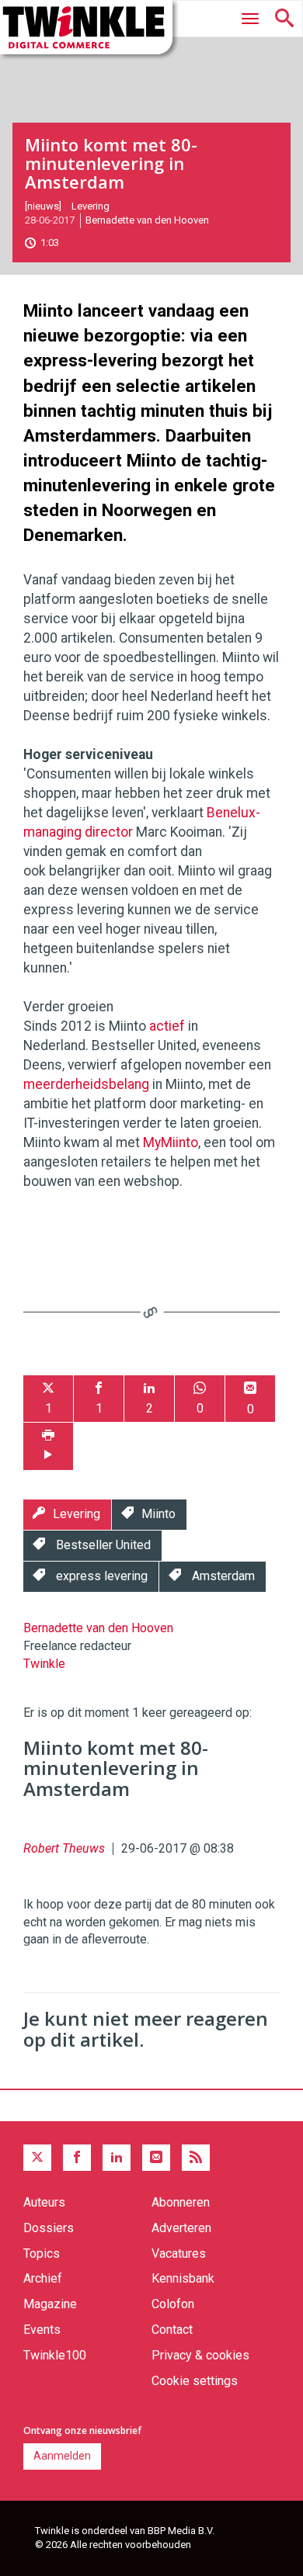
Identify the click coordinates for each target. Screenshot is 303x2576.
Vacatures (179, 2254)
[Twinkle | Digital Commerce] (86, 27)
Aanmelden (62, 2456)
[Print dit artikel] (48, 1446)
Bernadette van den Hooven (147, 220)
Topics (42, 2254)
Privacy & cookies (200, 2355)
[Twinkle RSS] (196, 2158)
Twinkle (44, 1664)
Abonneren (181, 2202)
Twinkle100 (55, 2355)
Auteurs (44, 2202)
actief (167, 1026)
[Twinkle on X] (37, 2158)
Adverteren (181, 2228)
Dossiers (49, 2228)
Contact (172, 2330)
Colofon (173, 2304)
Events (42, 2330)
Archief (43, 2278)
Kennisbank (183, 2278)
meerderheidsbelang (86, 1084)
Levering (91, 206)
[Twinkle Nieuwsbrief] (156, 2158)
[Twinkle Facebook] (77, 2158)
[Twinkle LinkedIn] (117, 2158)
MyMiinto (171, 1142)
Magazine (50, 2304)
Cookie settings (195, 2381)
